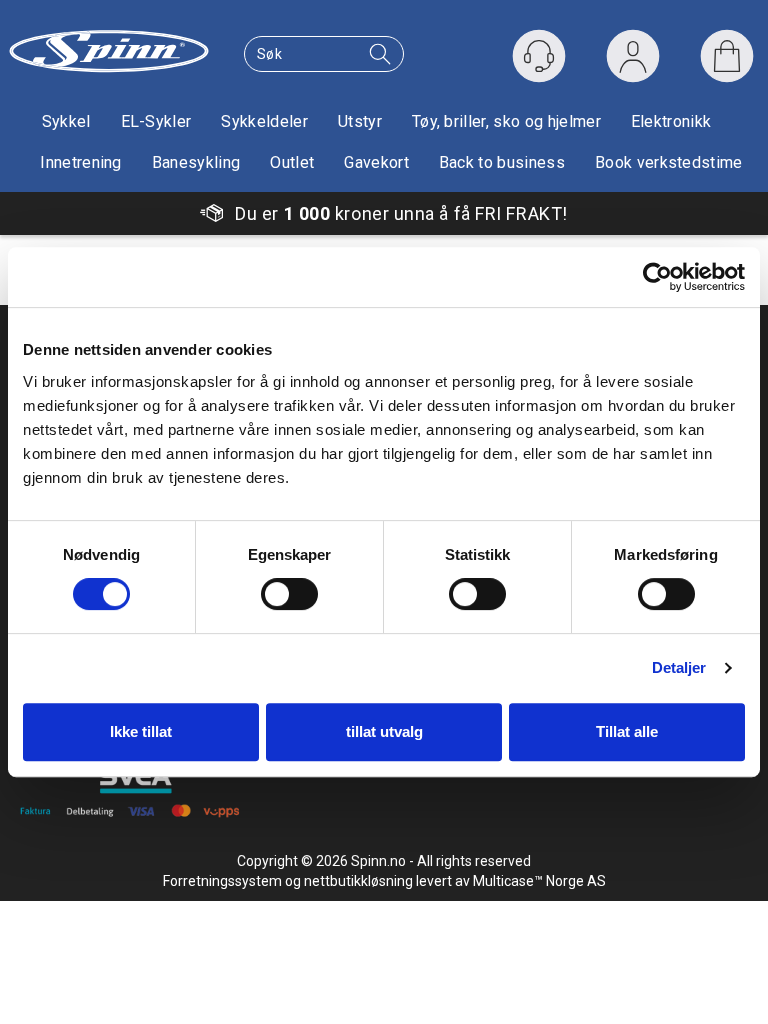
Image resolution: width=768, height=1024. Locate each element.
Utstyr (360, 121)
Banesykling (196, 162)
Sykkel (66, 121)
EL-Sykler (156, 121)
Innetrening (81, 162)
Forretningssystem (222, 881)
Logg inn (633, 60)
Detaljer (679, 667)
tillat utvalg (384, 731)
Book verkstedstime (669, 162)
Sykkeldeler (264, 121)
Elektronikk (671, 121)
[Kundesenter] (539, 56)
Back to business (502, 162)
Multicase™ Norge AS (539, 881)
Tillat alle (627, 731)
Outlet (292, 162)
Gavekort (376, 162)
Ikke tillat (141, 731)
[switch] (289, 594)
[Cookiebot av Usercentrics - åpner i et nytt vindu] (657, 277)
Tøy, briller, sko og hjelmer (506, 121)
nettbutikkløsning (358, 881)
